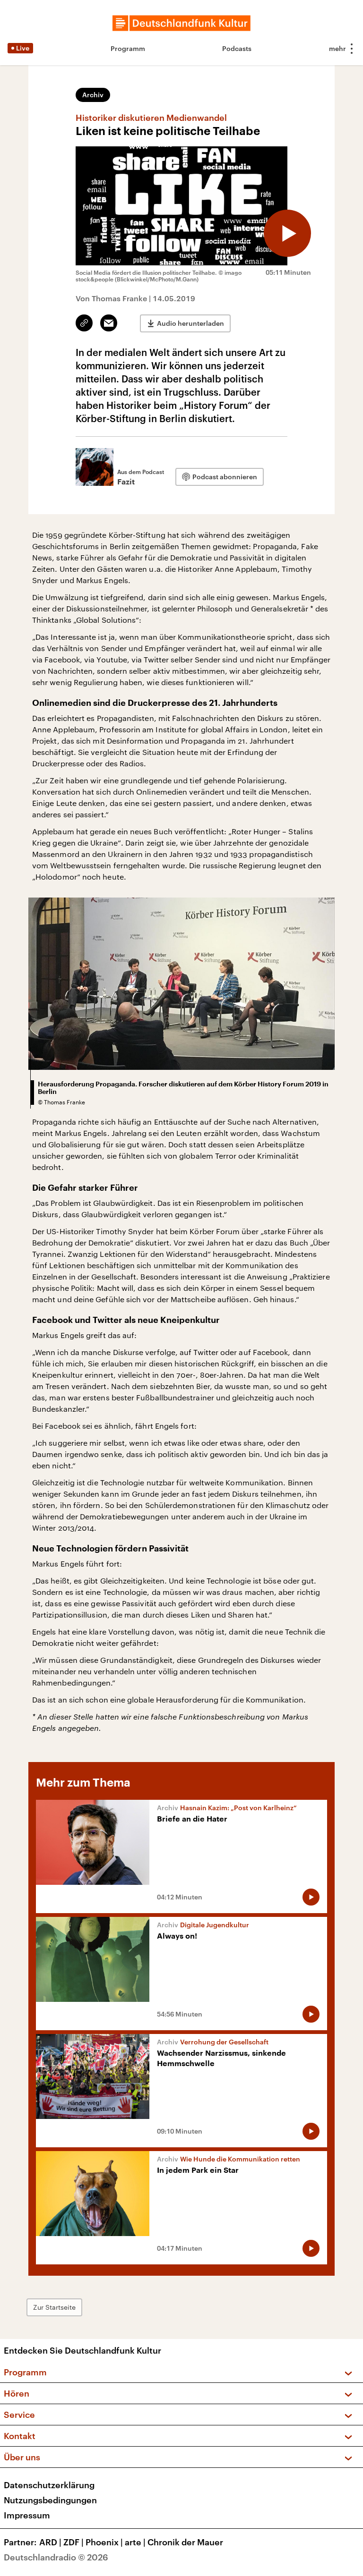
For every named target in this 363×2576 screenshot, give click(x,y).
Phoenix (104, 2542)
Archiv (93, 95)
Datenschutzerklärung (49, 2485)
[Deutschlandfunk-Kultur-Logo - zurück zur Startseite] (181, 23)
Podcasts (237, 48)
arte (135, 2542)
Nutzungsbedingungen (50, 2500)
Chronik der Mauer (185, 2542)
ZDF (73, 2542)
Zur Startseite (54, 2307)
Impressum (27, 2515)
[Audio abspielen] (287, 233)
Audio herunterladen (190, 323)
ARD (50, 2542)
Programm (128, 48)
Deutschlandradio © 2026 (56, 2557)
